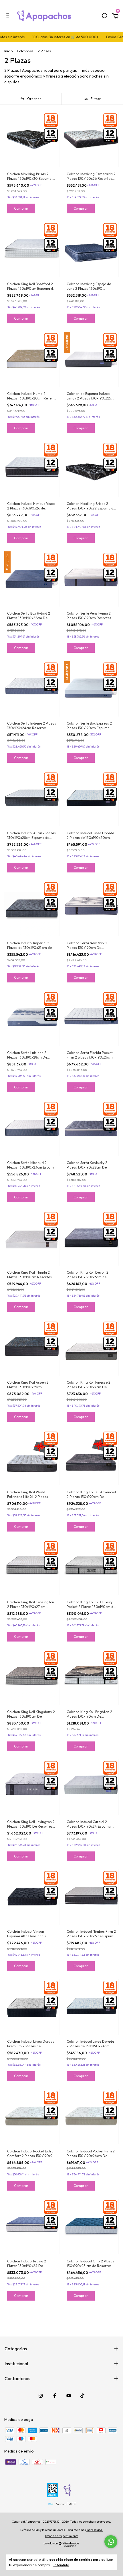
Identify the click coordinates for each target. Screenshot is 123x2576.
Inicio (8, 51)
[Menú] (9, 17)
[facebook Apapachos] (55, 2396)
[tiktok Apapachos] (82, 2396)
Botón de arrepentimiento (62, 2536)
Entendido (61, 2565)
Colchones (25, 51)
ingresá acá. (95, 2530)
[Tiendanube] (62, 2546)
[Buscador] (104, 17)
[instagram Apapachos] (41, 2396)
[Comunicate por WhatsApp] (111, 2542)
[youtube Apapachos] (69, 2396)
